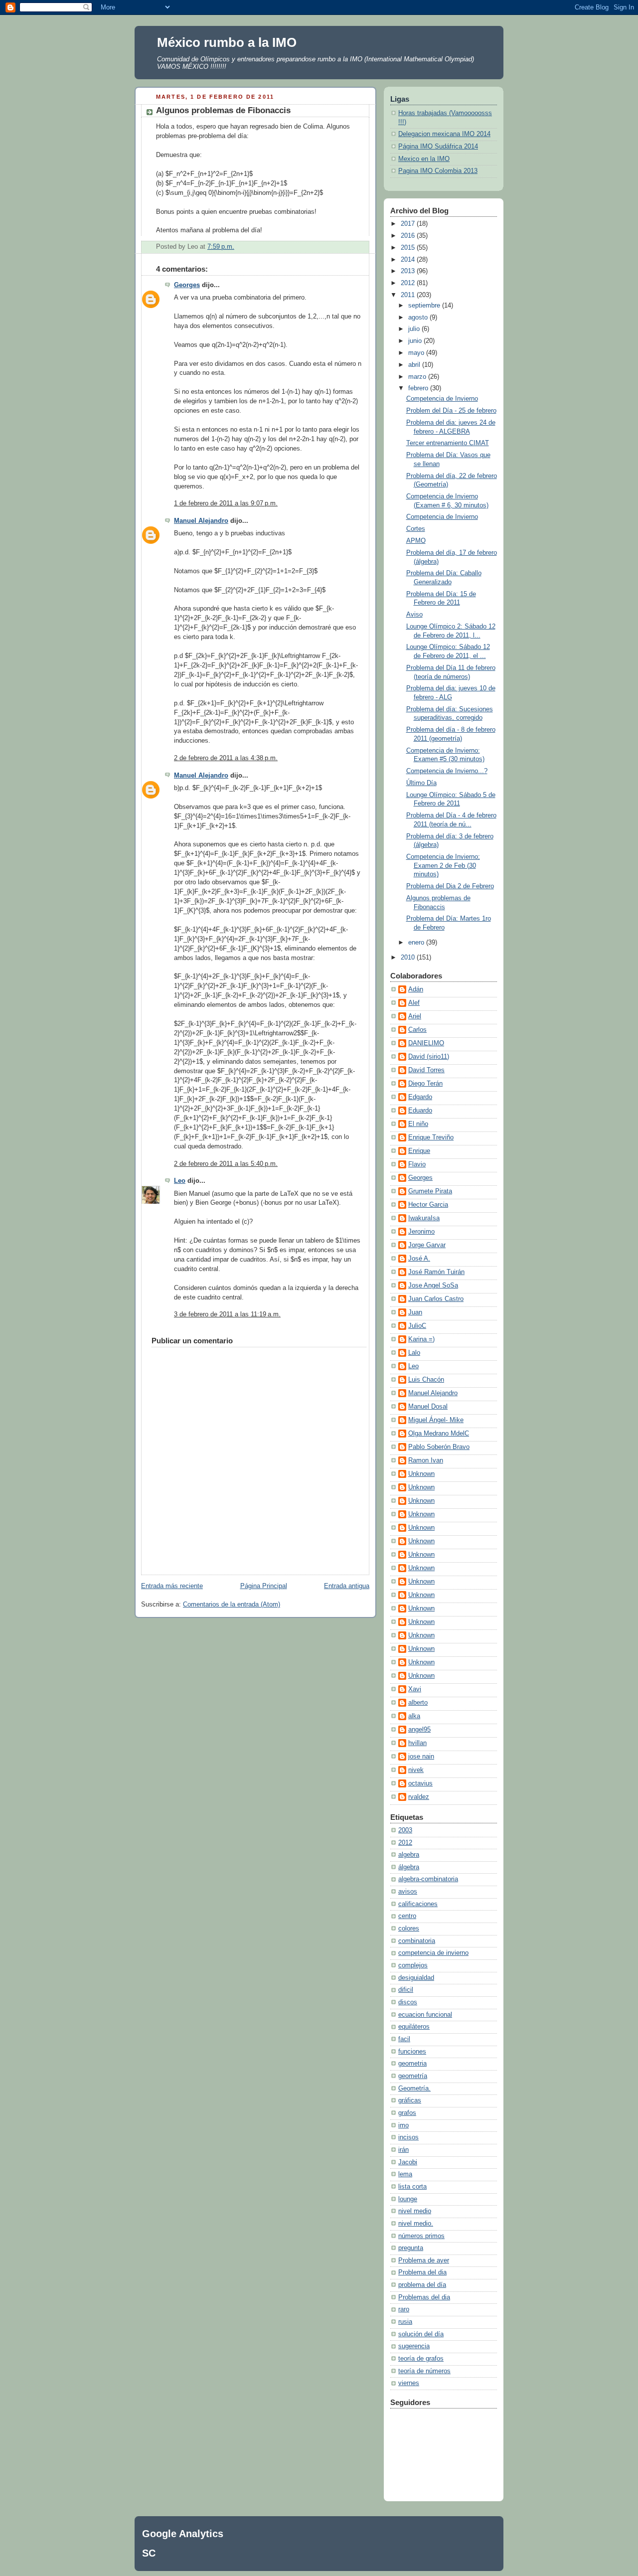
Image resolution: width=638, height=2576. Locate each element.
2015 (409, 248)
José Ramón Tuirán (436, 1272)
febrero (419, 388)
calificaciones (418, 1904)
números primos (421, 2236)
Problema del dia (422, 2272)
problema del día (422, 2285)
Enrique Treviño (431, 1137)
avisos (408, 1892)
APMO (416, 541)
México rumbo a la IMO (227, 42)
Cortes (416, 529)
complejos (413, 1965)
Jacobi (408, 2162)
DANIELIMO (426, 1043)
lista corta (412, 2187)
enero (417, 943)
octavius (420, 1783)
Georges (187, 285)
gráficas (410, 2100)
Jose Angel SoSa (433, 1286)
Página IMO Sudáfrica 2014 (438, 147)
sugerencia (414, 2346)
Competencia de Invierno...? (447, 771)
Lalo (414, 1353)
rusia (405, 2322)
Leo (180, 1181)
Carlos (417, 1030)
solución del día (421, 2334)
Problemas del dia (424, 2297)
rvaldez (419, 1797)
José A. (419, 1259)
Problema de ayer (424, 2260)
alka (414, 1716)
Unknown (421, 1474)
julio (415, 329)
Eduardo (420, 1111)
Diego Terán (425, 1084)
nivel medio (415, 2211)
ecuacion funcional (425, 2015)
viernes (409, 2383)
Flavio (417, 1164)
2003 (405, 1830)
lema (405, 2174)
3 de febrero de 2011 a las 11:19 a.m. (227, 1314)
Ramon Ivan (426, 1460)
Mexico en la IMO (424, 159)
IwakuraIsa (424, 1218)
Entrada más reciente (172, 1586)
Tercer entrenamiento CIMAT (448, 443)
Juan (415, 1312)
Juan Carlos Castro (436, 1299)
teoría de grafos (421, 2359)
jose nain (421, 1757)
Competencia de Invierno (442, 399)
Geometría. (414, 2089)
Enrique (419, 1151)
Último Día (421, 783)
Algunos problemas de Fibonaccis (223, 110)
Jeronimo (421, 1232)
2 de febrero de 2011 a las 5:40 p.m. (226, 1164)
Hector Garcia (428, 1205)
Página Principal (264, 1586)
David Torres (426, 1070)
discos (408, 2002)
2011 (409, 295)
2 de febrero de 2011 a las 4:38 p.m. (226, 758)
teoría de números (424, 2371)
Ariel (415, 1016)
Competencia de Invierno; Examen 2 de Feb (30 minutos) (443, 866)
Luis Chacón (426, 1380)
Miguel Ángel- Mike (436, 1420)
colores (409, 1929)
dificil (406, 1990)
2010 (409, 958)
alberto (418, 1703)
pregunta (411, 2248)
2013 (409, 271)
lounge (408, 2199)
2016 (409, 236)
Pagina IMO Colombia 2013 (438, 171)
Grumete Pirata (430, 1191)
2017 (409, 224)
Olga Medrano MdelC (439, 1434)
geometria (412, 2064)
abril (415, 365)
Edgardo (420, 1097)
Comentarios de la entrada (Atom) (232, 1605)
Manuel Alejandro (201, 521)
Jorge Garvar (427, 1245)
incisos (408, 2137)
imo (403, 2125)
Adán (416, 989)
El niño (418, 1124)
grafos (407, 2113)
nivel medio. (416, 2224)
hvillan (417, 1743)
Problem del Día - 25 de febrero (451, 411)
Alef (414, 1003)
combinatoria (417, 1941)
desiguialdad (416, 1978)
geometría (413, 2076)
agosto (419, 318)
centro (407, 1916)
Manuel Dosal (428, 1407)
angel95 (419, 1730)
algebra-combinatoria (428, 1879)
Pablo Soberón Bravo (439, 1447)
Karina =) (421, 1339)
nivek (416, 1770)
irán (403, 2150)
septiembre (425, 306)
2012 (409, 283)
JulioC (417, 1326)
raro (404, 2309)
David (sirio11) (429, 1057)
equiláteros (414, 2027)
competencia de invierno (433, 1953)
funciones (412, 2052)
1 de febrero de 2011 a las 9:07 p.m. (226, 503)
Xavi (415, 1689)
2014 (409, 260)
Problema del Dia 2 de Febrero (450, 886)
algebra (409, 1855)
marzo (418, 377)
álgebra (409, 1867)
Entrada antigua (347, 1586)
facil (404, 2039)
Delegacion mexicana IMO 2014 (444, 134)
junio (416, 341)
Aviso (414, 615)
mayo (417, 353)
